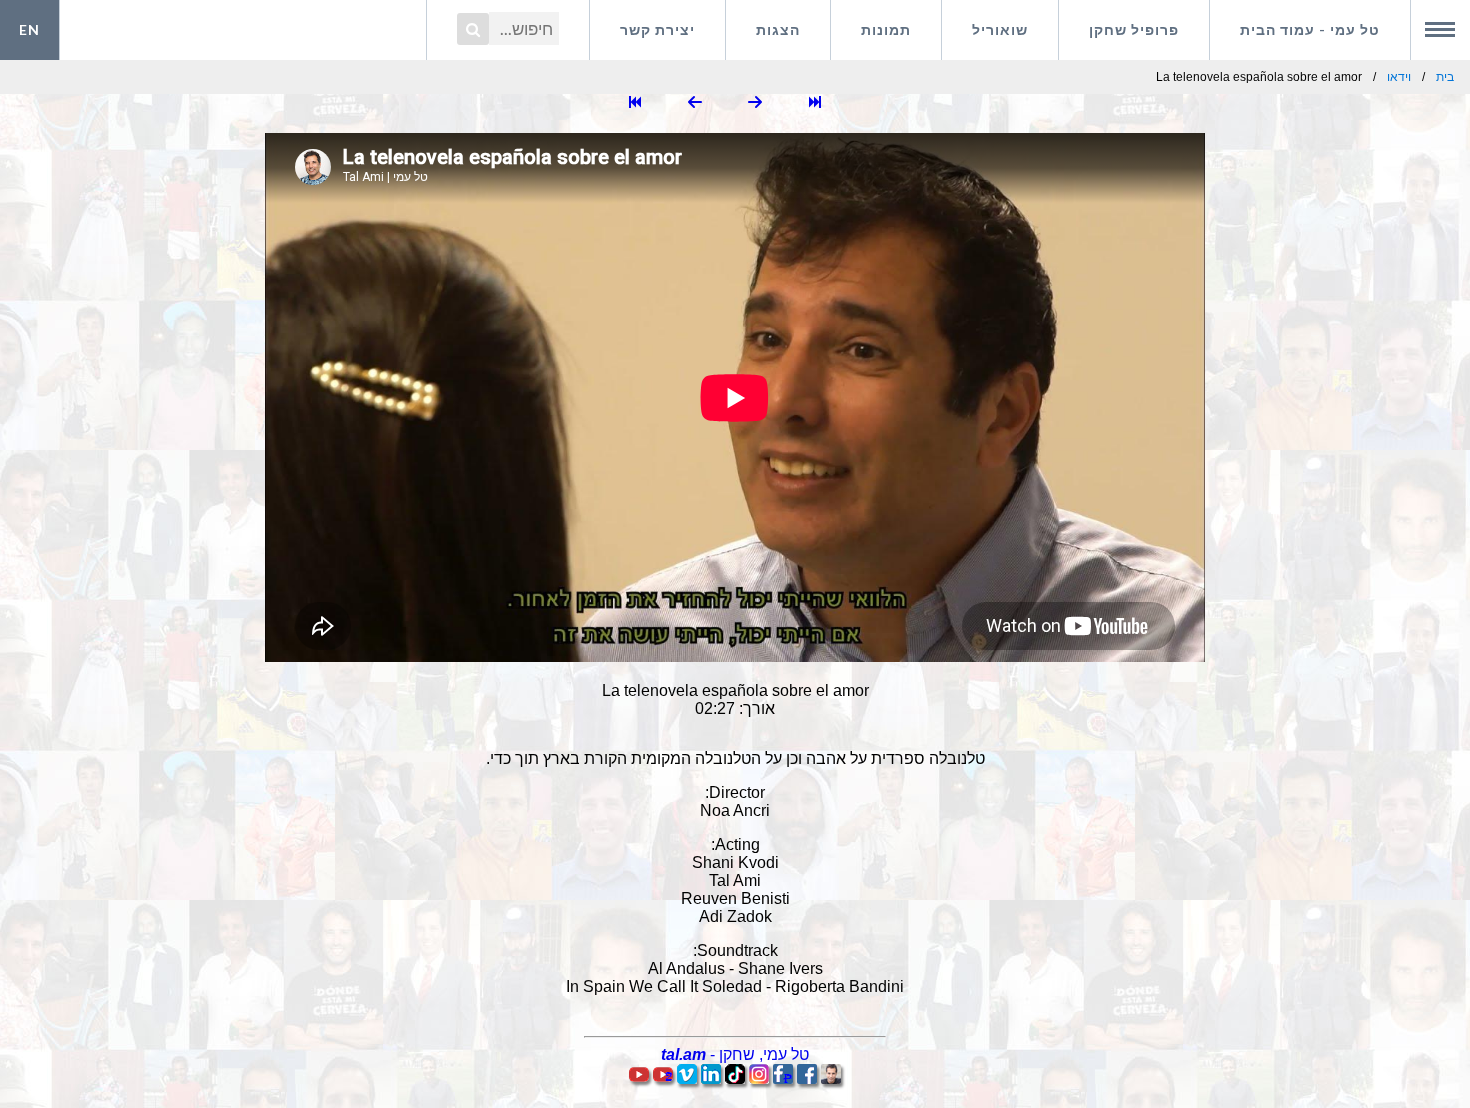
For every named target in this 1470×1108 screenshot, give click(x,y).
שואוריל (1000, 29)
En (29, 29)
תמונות (886, 29)
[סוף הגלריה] (635, 103)
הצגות (778, 29)
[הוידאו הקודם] (755, 103)
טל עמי (1310, 29)
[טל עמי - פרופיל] (831, 1078)
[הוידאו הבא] (695, 103)
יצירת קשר (657, 29)
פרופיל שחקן (1134, 29)
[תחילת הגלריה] (815, 103)
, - (735, 1054)
